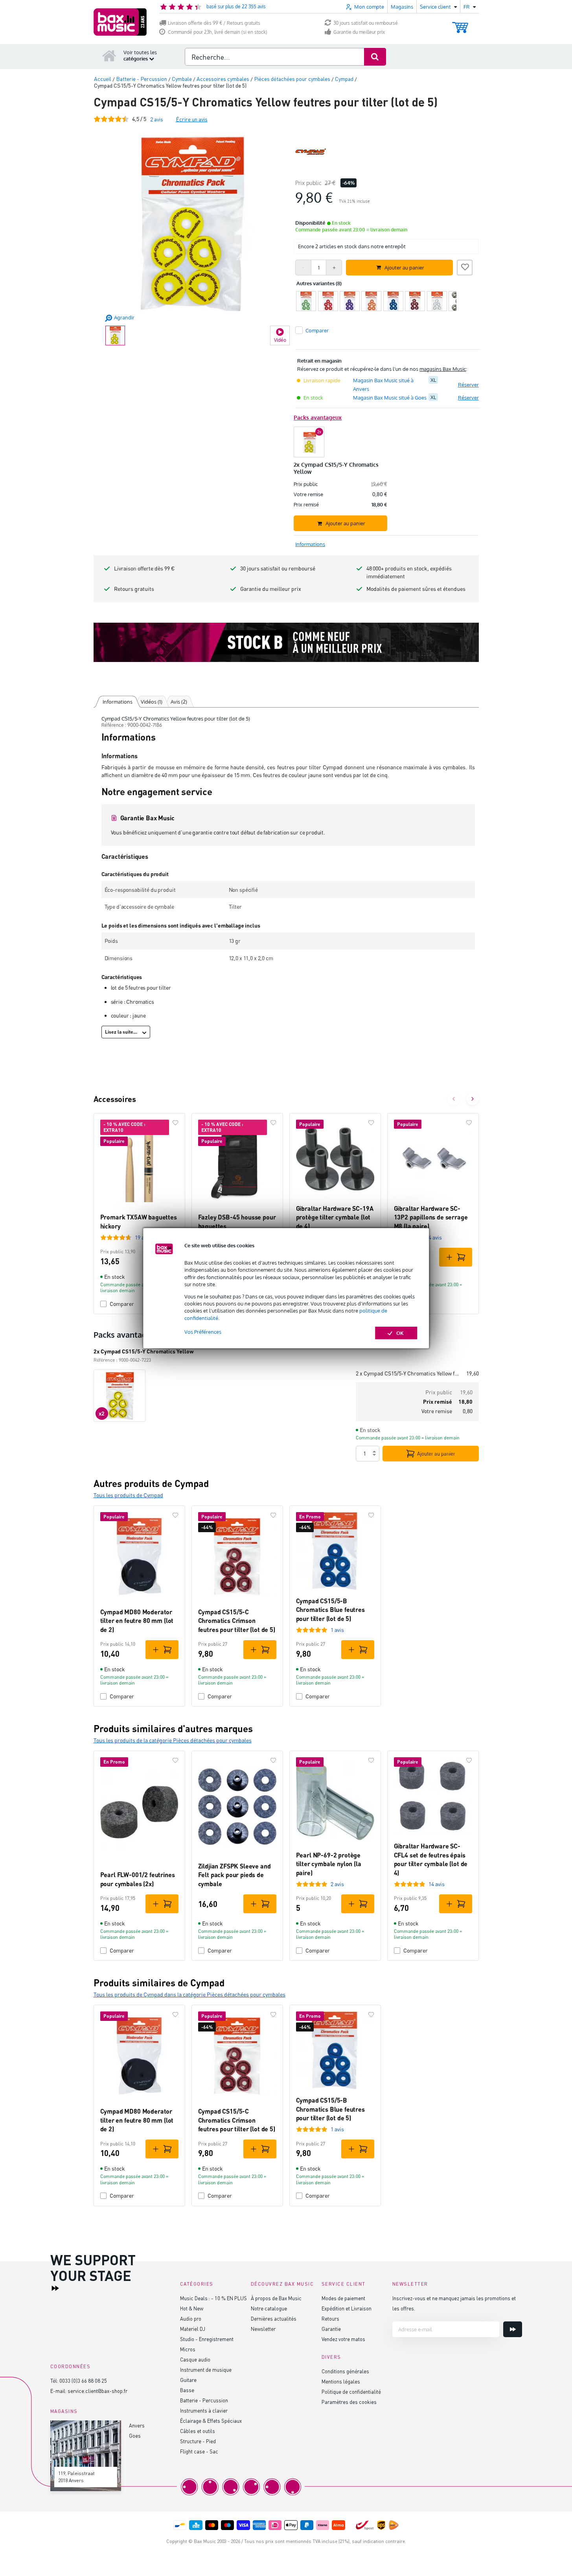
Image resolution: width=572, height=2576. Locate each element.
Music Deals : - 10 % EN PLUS (213, 2298)
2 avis (337, 1884)
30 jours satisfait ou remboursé (366, 23)
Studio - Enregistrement (207, 2339)
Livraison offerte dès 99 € (144, 568)
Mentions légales (341, 2381)
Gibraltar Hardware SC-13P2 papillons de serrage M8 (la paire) (431, 1217)
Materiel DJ (193, 2329)
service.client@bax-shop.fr (97, 2391)
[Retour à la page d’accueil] (109, 55)
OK (400, 1333)
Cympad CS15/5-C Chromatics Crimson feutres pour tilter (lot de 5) (237, 1621)
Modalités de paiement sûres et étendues (416, 589)
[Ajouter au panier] (456, 1257)
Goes (135, 2436)
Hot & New (192, 2308)
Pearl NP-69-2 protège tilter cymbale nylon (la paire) (329, 1864)
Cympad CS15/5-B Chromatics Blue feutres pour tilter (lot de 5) (330, 1610)
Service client (344, 2284)
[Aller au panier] (460, 24)
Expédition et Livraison (347, 2308)
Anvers (137, 2425)
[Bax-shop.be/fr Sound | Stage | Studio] (120, 22)
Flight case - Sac (199, 2451)
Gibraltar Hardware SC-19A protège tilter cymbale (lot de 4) (335, 1217)
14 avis (437, 1884)
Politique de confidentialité (351, 2392)
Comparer (122, 1304)
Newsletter (263, 2329)
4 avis (435, 1237)
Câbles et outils (198, 2431)
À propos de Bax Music (276, 2298)
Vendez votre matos (343, 2339)
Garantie (331, 2329)
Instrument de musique (206, 2370)
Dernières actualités (274, 2318)
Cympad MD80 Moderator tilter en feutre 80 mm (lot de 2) (137, 1621)
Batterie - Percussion (204, 2400)
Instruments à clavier (204, 2410)
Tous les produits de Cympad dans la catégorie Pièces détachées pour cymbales (189, 1994)
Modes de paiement (343, 2298)
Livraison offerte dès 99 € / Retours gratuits (214, 23)
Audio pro (191, 2318)
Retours (330, 2318)
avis (157, 119)
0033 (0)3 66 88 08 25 (83, 2381)
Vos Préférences (203, 1332)
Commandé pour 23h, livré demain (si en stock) (218, 32)
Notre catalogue (269, 2308)
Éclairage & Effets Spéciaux (211, 2421)
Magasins (402, 7)
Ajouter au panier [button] (404, 268)
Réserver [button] (468, 385)
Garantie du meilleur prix (359, 32)
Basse (187, 2390)
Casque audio (195, 2359)
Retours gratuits (134, 589)
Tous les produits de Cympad (128, 1495)
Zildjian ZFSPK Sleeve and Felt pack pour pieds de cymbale (235, 1875)
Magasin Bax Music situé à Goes (390, 398)
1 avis (337, 1630)
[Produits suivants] (473, 1099)
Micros (188, 2349)
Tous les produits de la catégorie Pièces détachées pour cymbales (173, 1740)
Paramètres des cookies (349, 2402)
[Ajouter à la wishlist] (465, 266)
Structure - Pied (198, 2441)
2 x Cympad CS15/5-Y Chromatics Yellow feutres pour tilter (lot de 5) (408, 1373)
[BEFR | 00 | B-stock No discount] (286, 642)
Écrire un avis (192, 119)
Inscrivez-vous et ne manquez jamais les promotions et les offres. (454, 2303)
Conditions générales (345, 2371)
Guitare (188, 2380)
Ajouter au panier (436, 1454)
